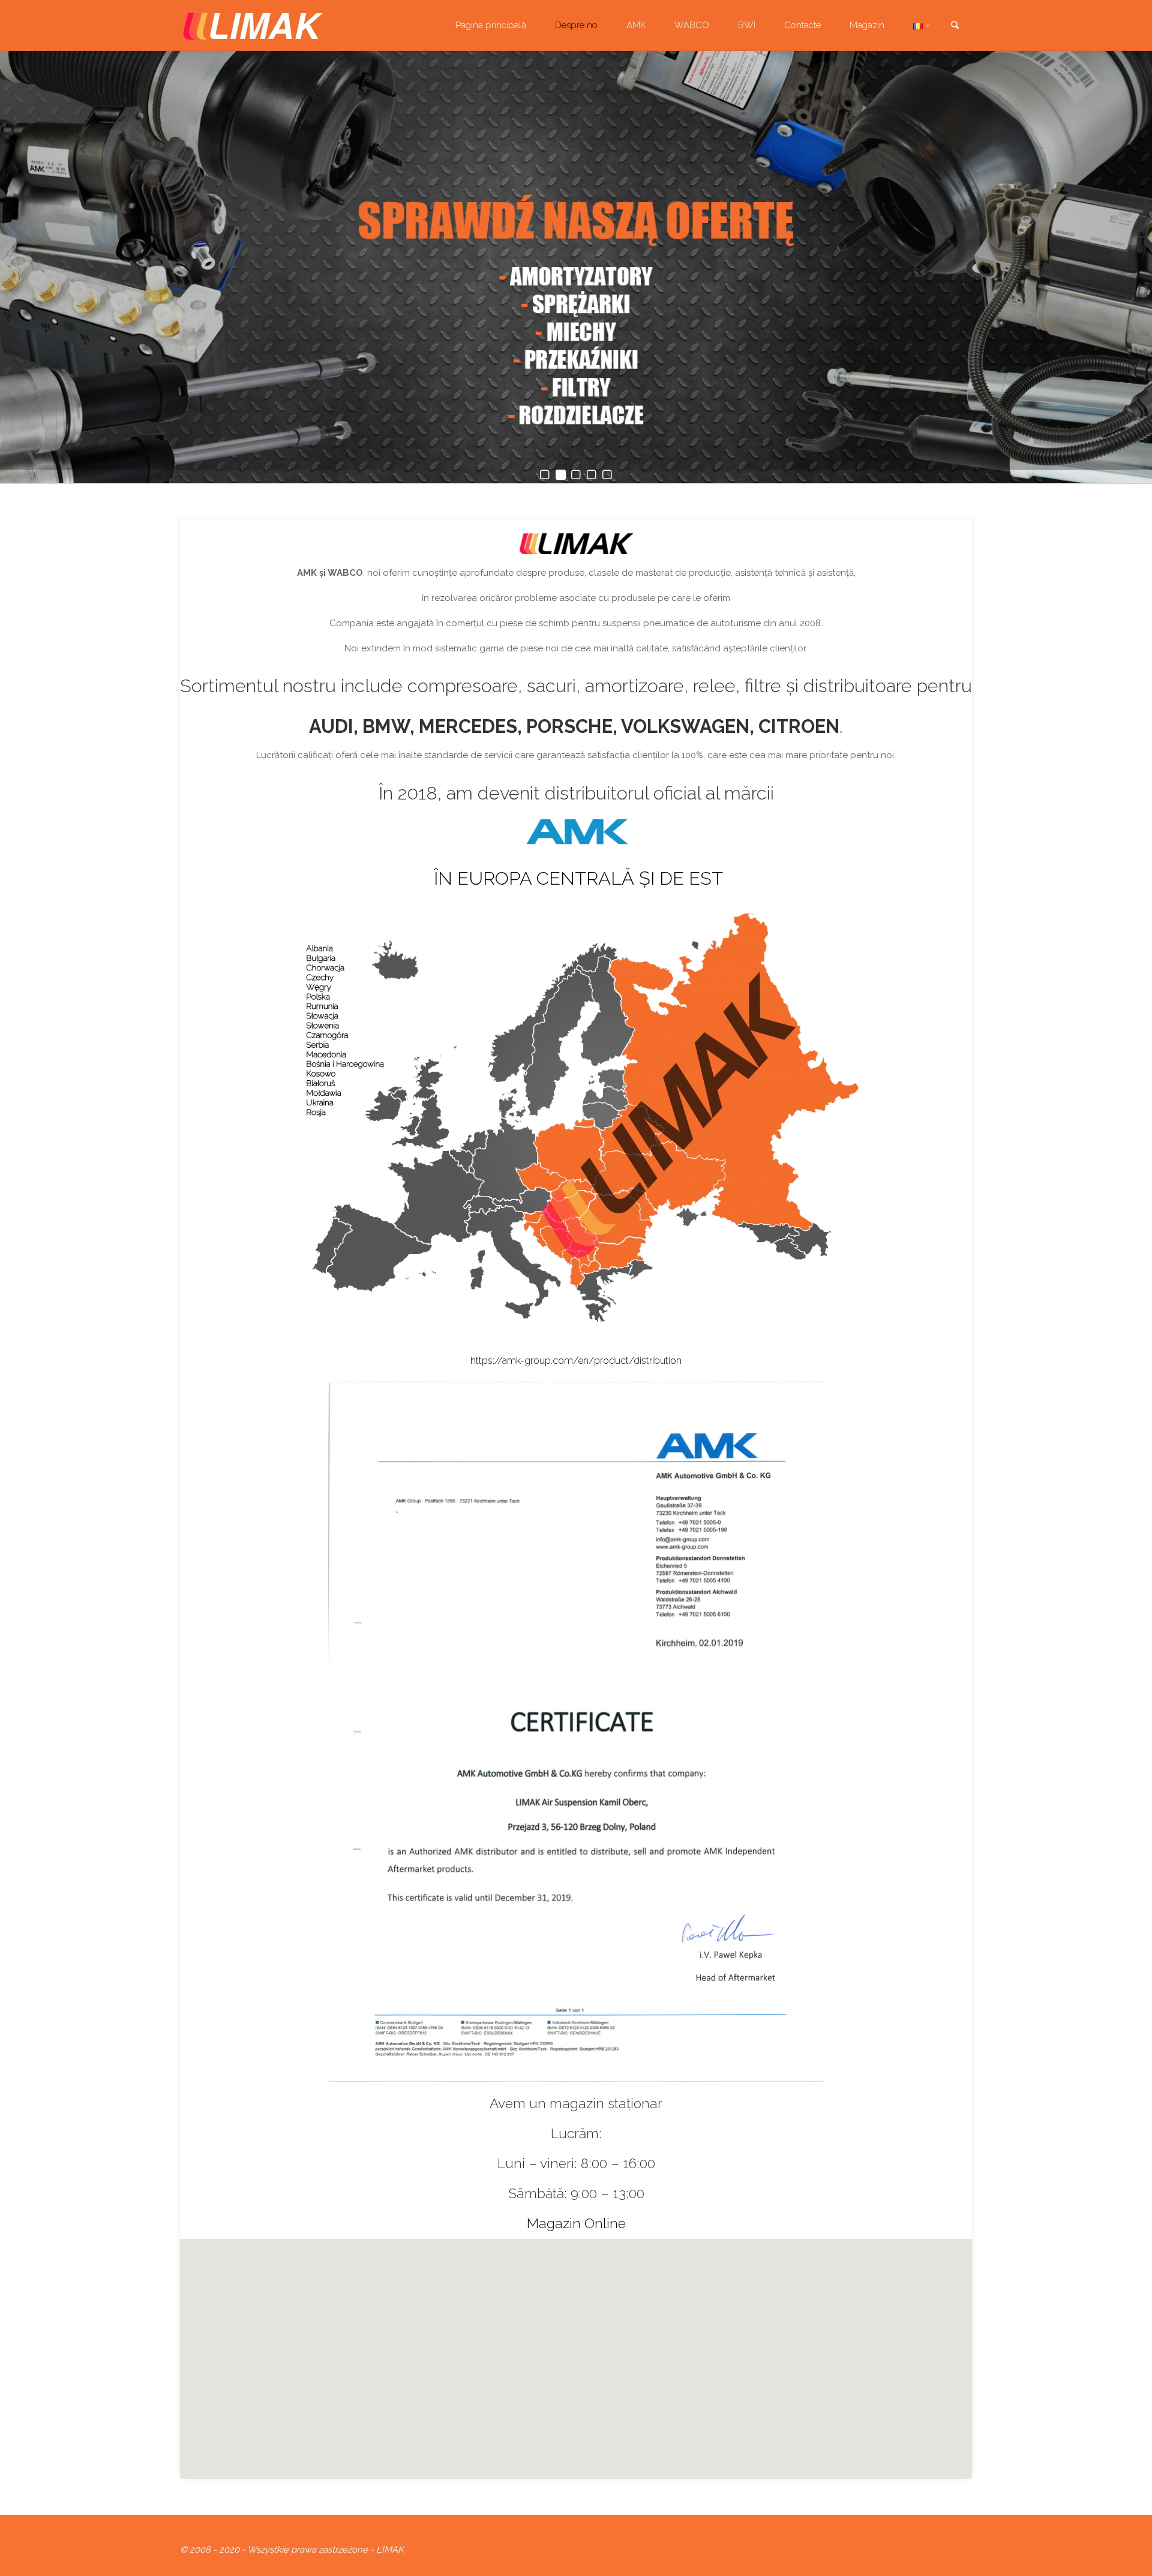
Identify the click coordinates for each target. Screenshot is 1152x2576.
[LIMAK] (253, 25)
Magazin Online (576, 2223)
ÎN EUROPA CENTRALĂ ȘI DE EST (578, 878)
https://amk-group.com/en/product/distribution (576, 1361)
